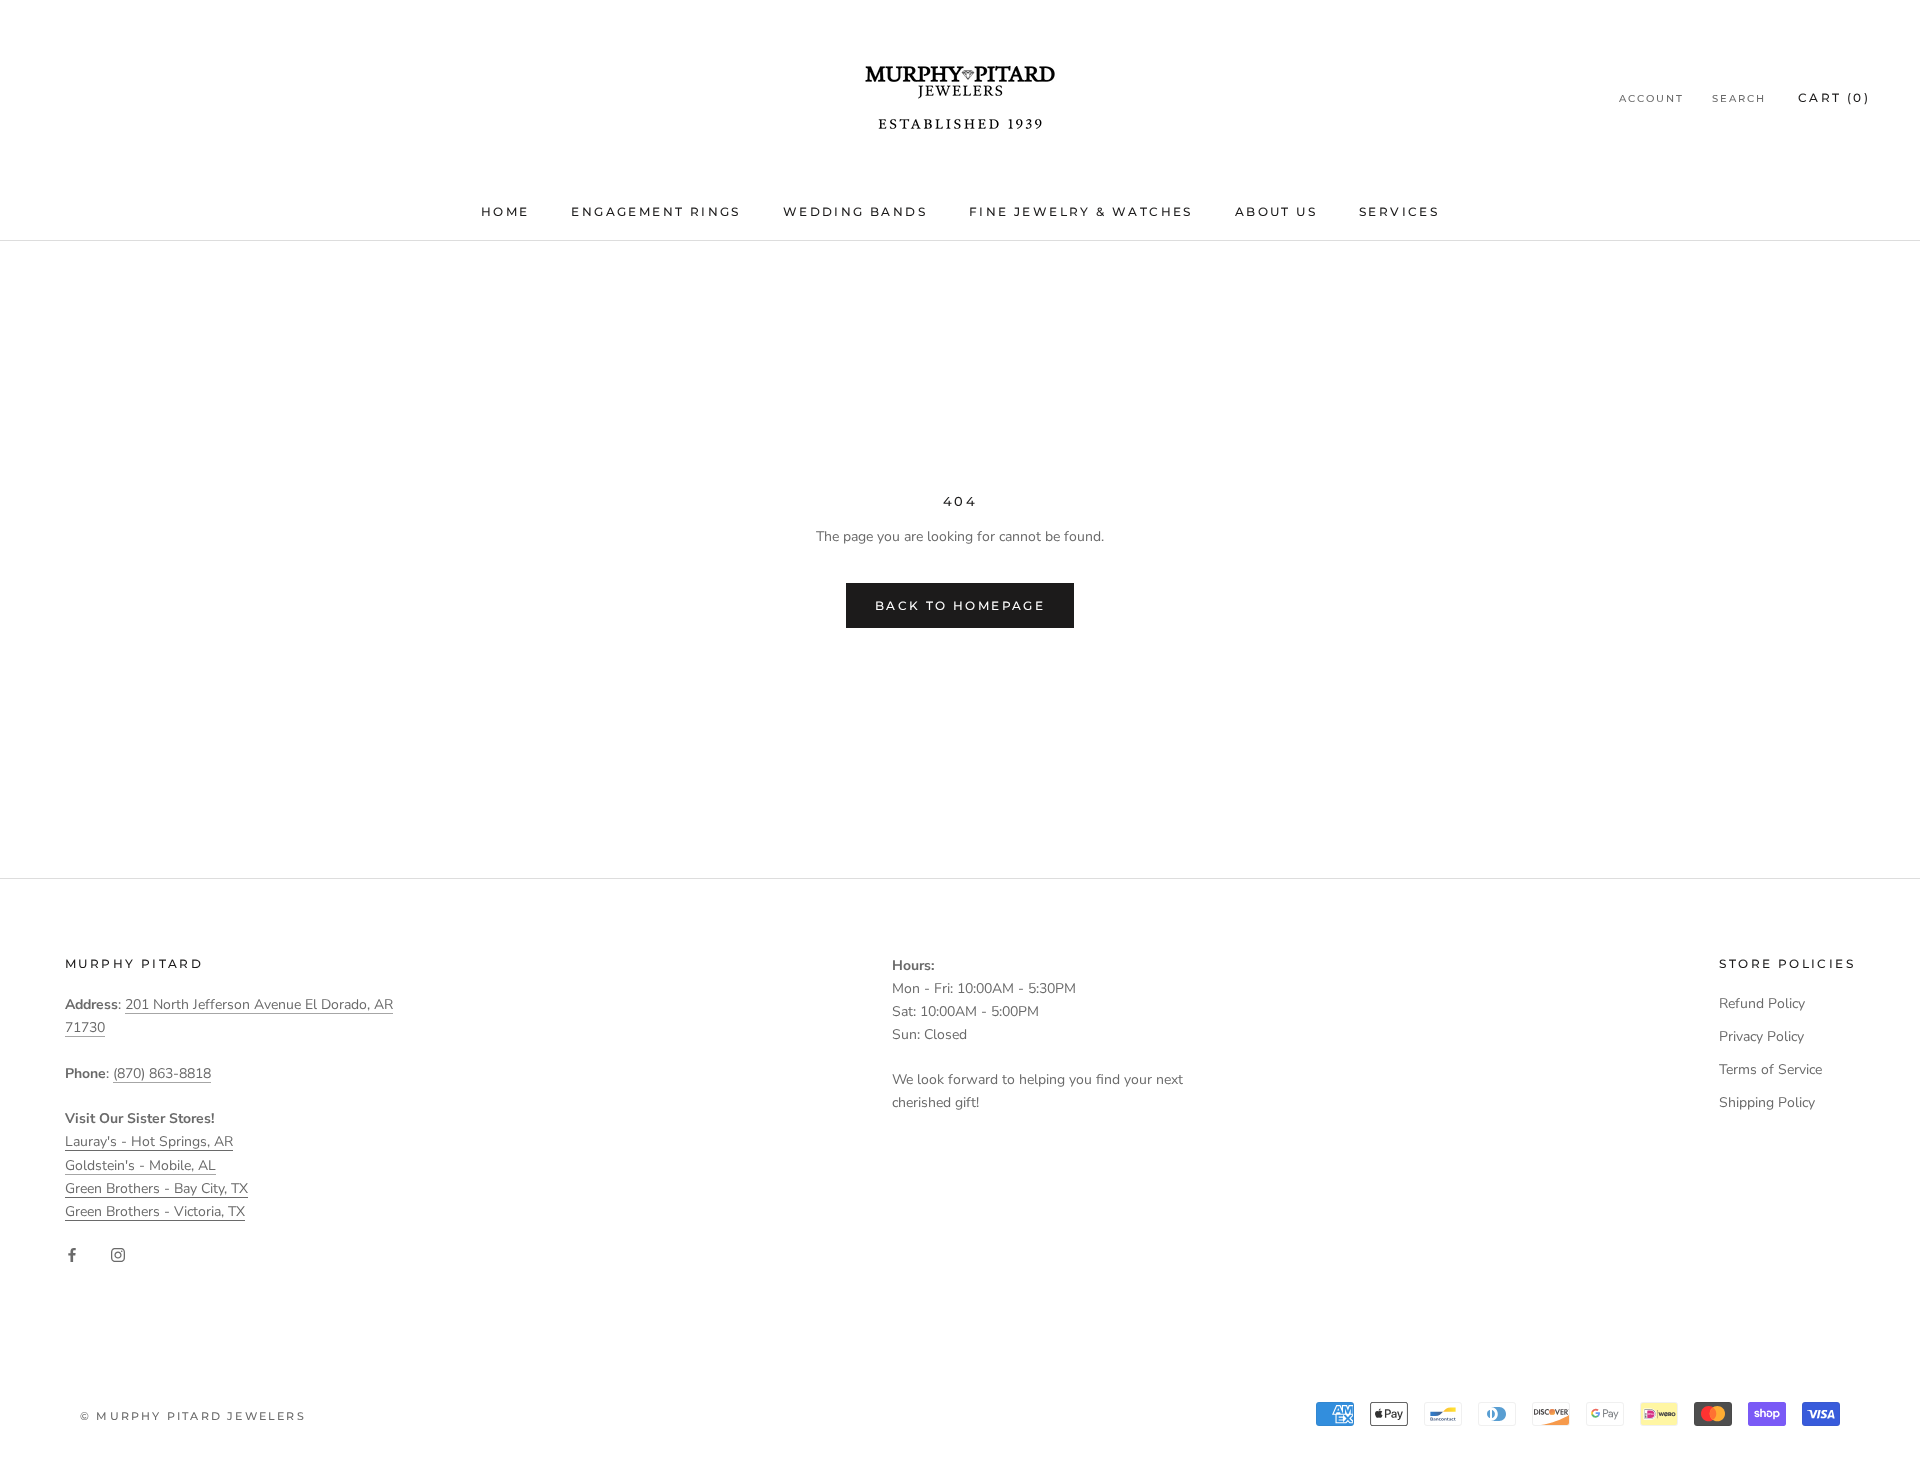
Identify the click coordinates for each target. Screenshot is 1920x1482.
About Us (1276, 211)
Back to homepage (960, 605)
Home (505, 211)
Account (1651, 98)
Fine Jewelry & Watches (1081, 211)
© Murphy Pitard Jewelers (193, 1416)
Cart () (1834, 97)
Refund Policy (1762, 1003)
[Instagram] (118, 1254)
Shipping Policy (1767, 1102)
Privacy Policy (1761, 1036)
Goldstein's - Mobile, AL (140, 1165)
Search (1739, 98)
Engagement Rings (655, 211)
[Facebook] (72, 1254)
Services (1399, 211)
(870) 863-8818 (162, 1073)
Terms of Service (1770, 1069)
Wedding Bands (855, 211)
